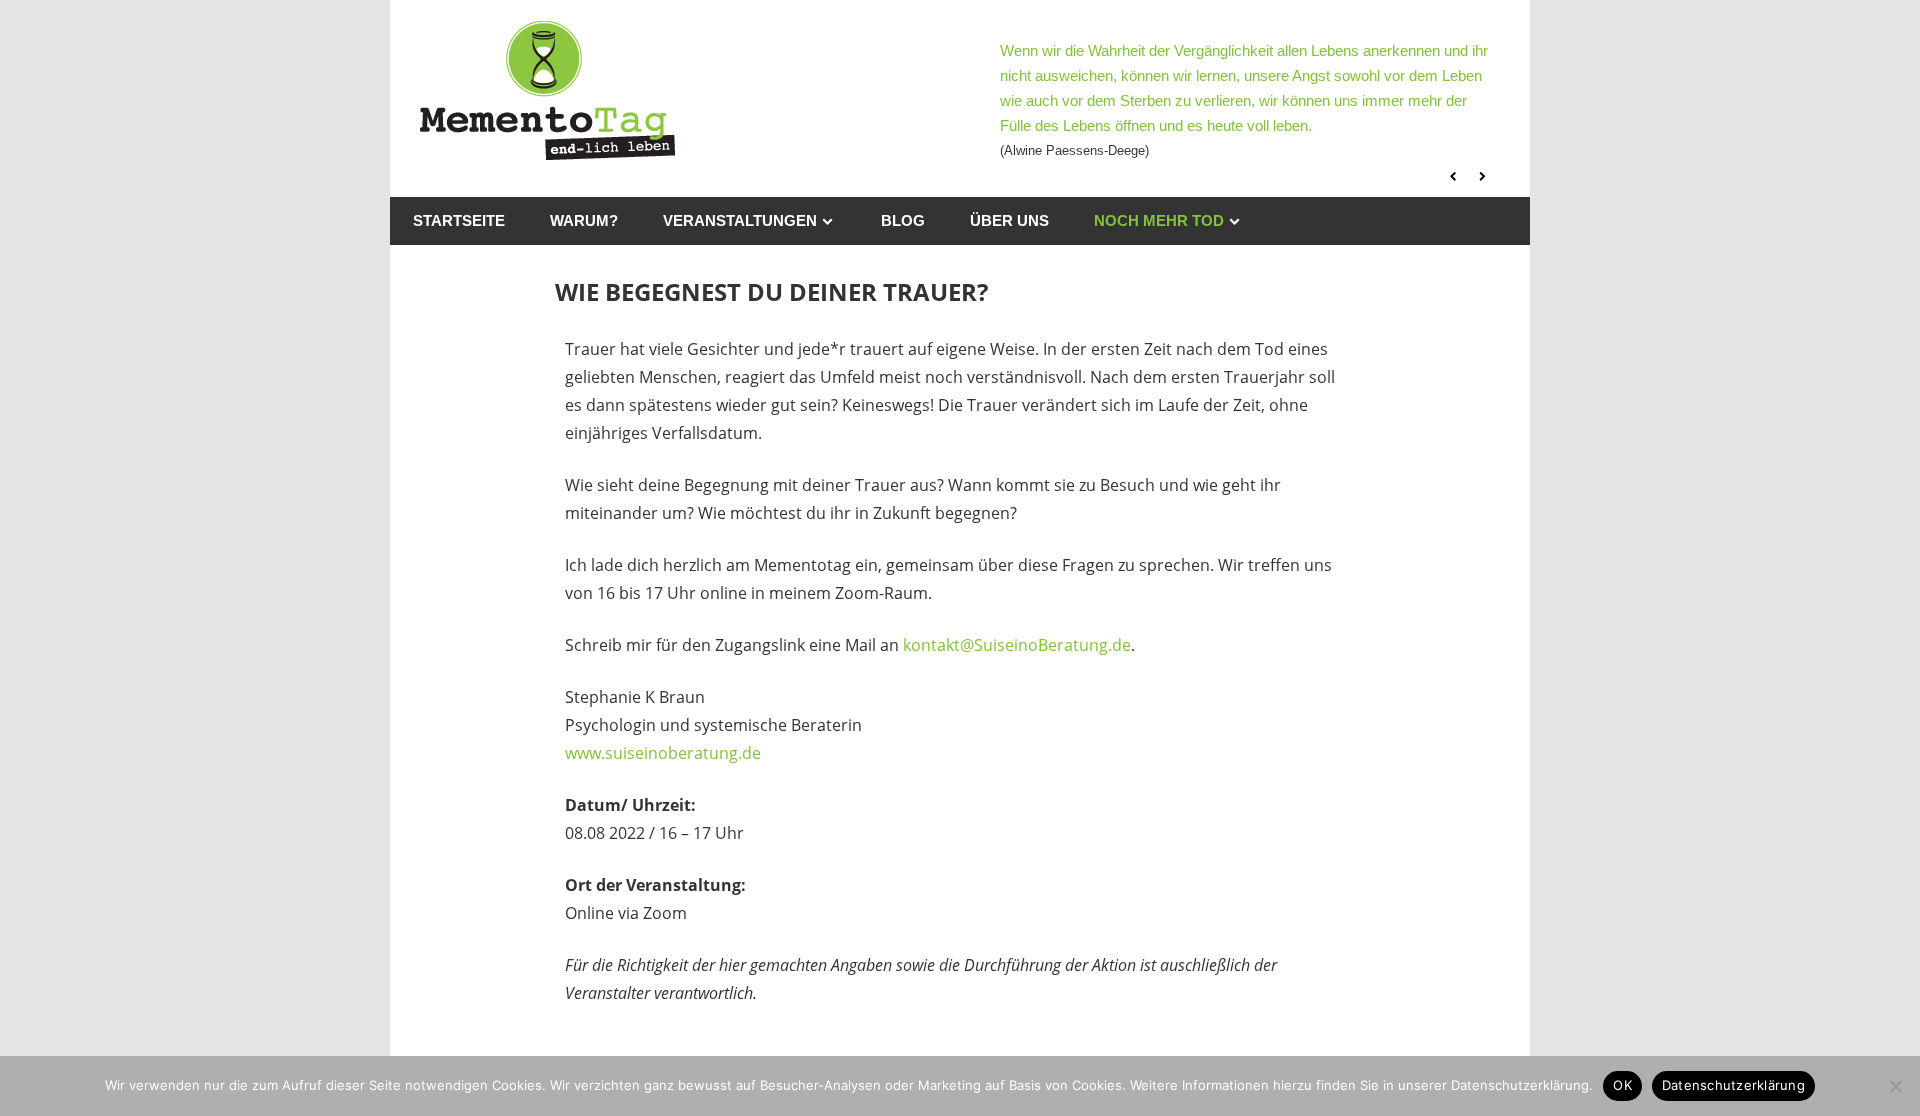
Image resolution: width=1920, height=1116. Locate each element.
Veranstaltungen (740, 220)
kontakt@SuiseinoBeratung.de (1017, 645)
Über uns (1009, 220)
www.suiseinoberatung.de (663, 753)
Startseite (459, 220)
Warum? (584, 220)
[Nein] (1895, 1086)
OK (1622, 1085)
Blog (903, 220)
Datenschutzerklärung (1733, 1085)
